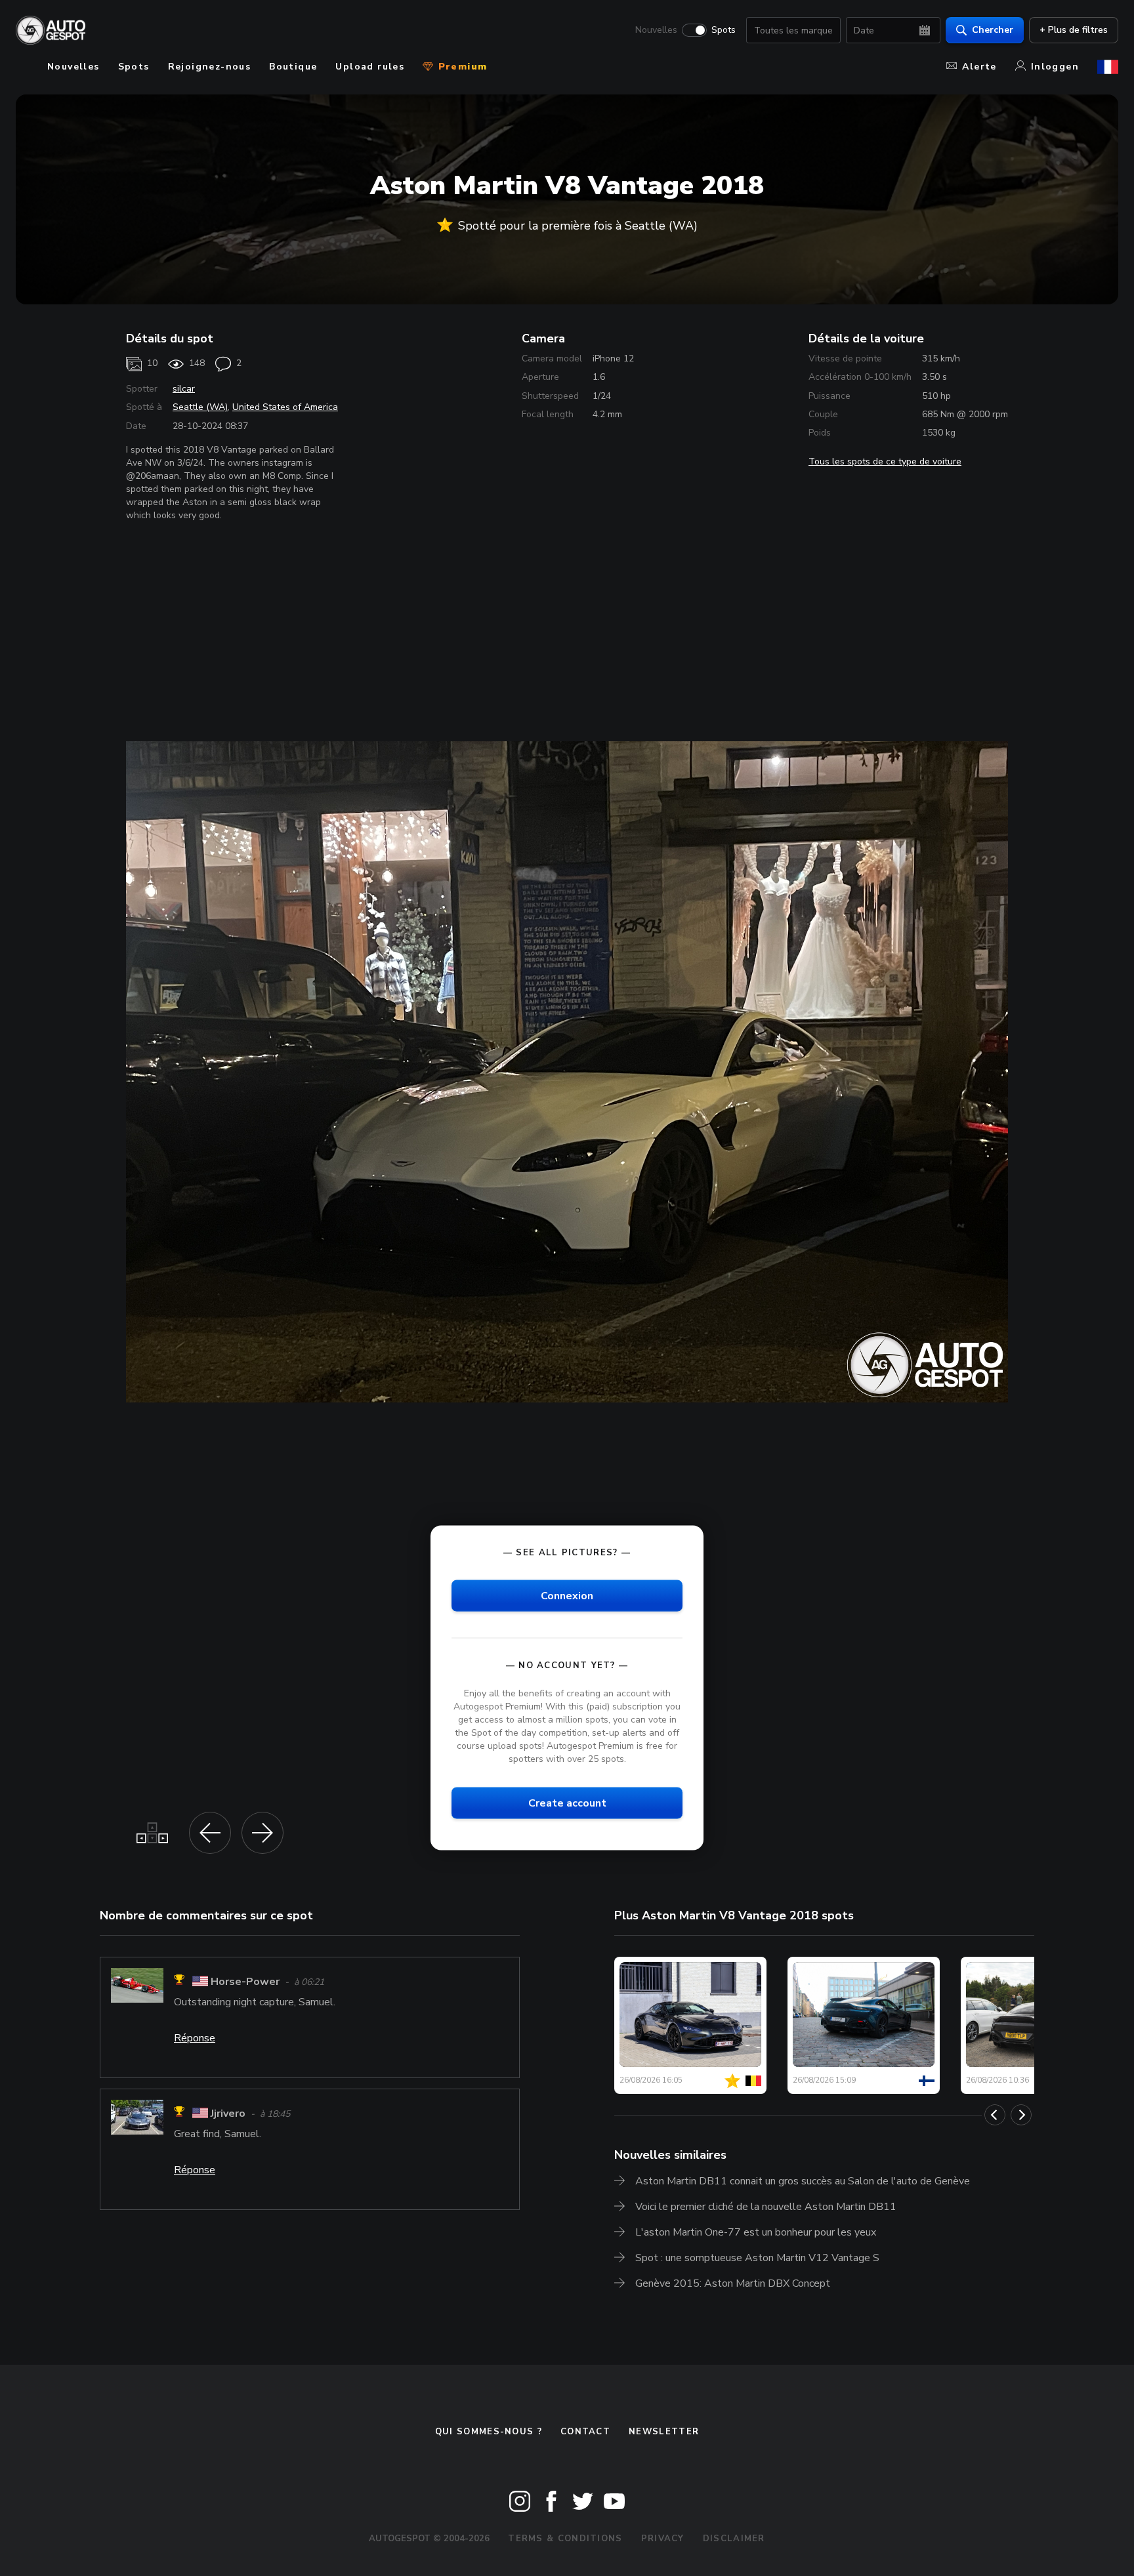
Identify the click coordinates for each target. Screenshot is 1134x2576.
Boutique (293, 67)
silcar (184, 389)
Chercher (993, 30)
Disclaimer (734, 2539)
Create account (567, 1803)
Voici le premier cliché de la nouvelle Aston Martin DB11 (766, 2207)
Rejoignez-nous (210, 67)
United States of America (285, 407)
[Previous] (995, 2115)
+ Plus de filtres (1074, 30)
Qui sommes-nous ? (489, 2432)
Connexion (567, 1595)
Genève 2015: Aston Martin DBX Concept (733, 2283)
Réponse (195, 2038)
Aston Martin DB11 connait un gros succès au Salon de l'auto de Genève (803, 2181)
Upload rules (370, 67)
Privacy (663, 2539)
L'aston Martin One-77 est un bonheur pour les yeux (756, 2232)
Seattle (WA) (200, 407)
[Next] (1021, 2115)
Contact (585, 2432)
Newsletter (664, 2432)
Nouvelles (656, 30)
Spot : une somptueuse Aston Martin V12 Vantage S (757, 2258)
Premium (461, 67)
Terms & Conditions (565, 2539)
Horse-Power (245, 1982)
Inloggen (1055, 67)
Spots (724, 30)
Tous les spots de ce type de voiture (885, 461)
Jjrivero (228, 2114)
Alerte (979, 67)
